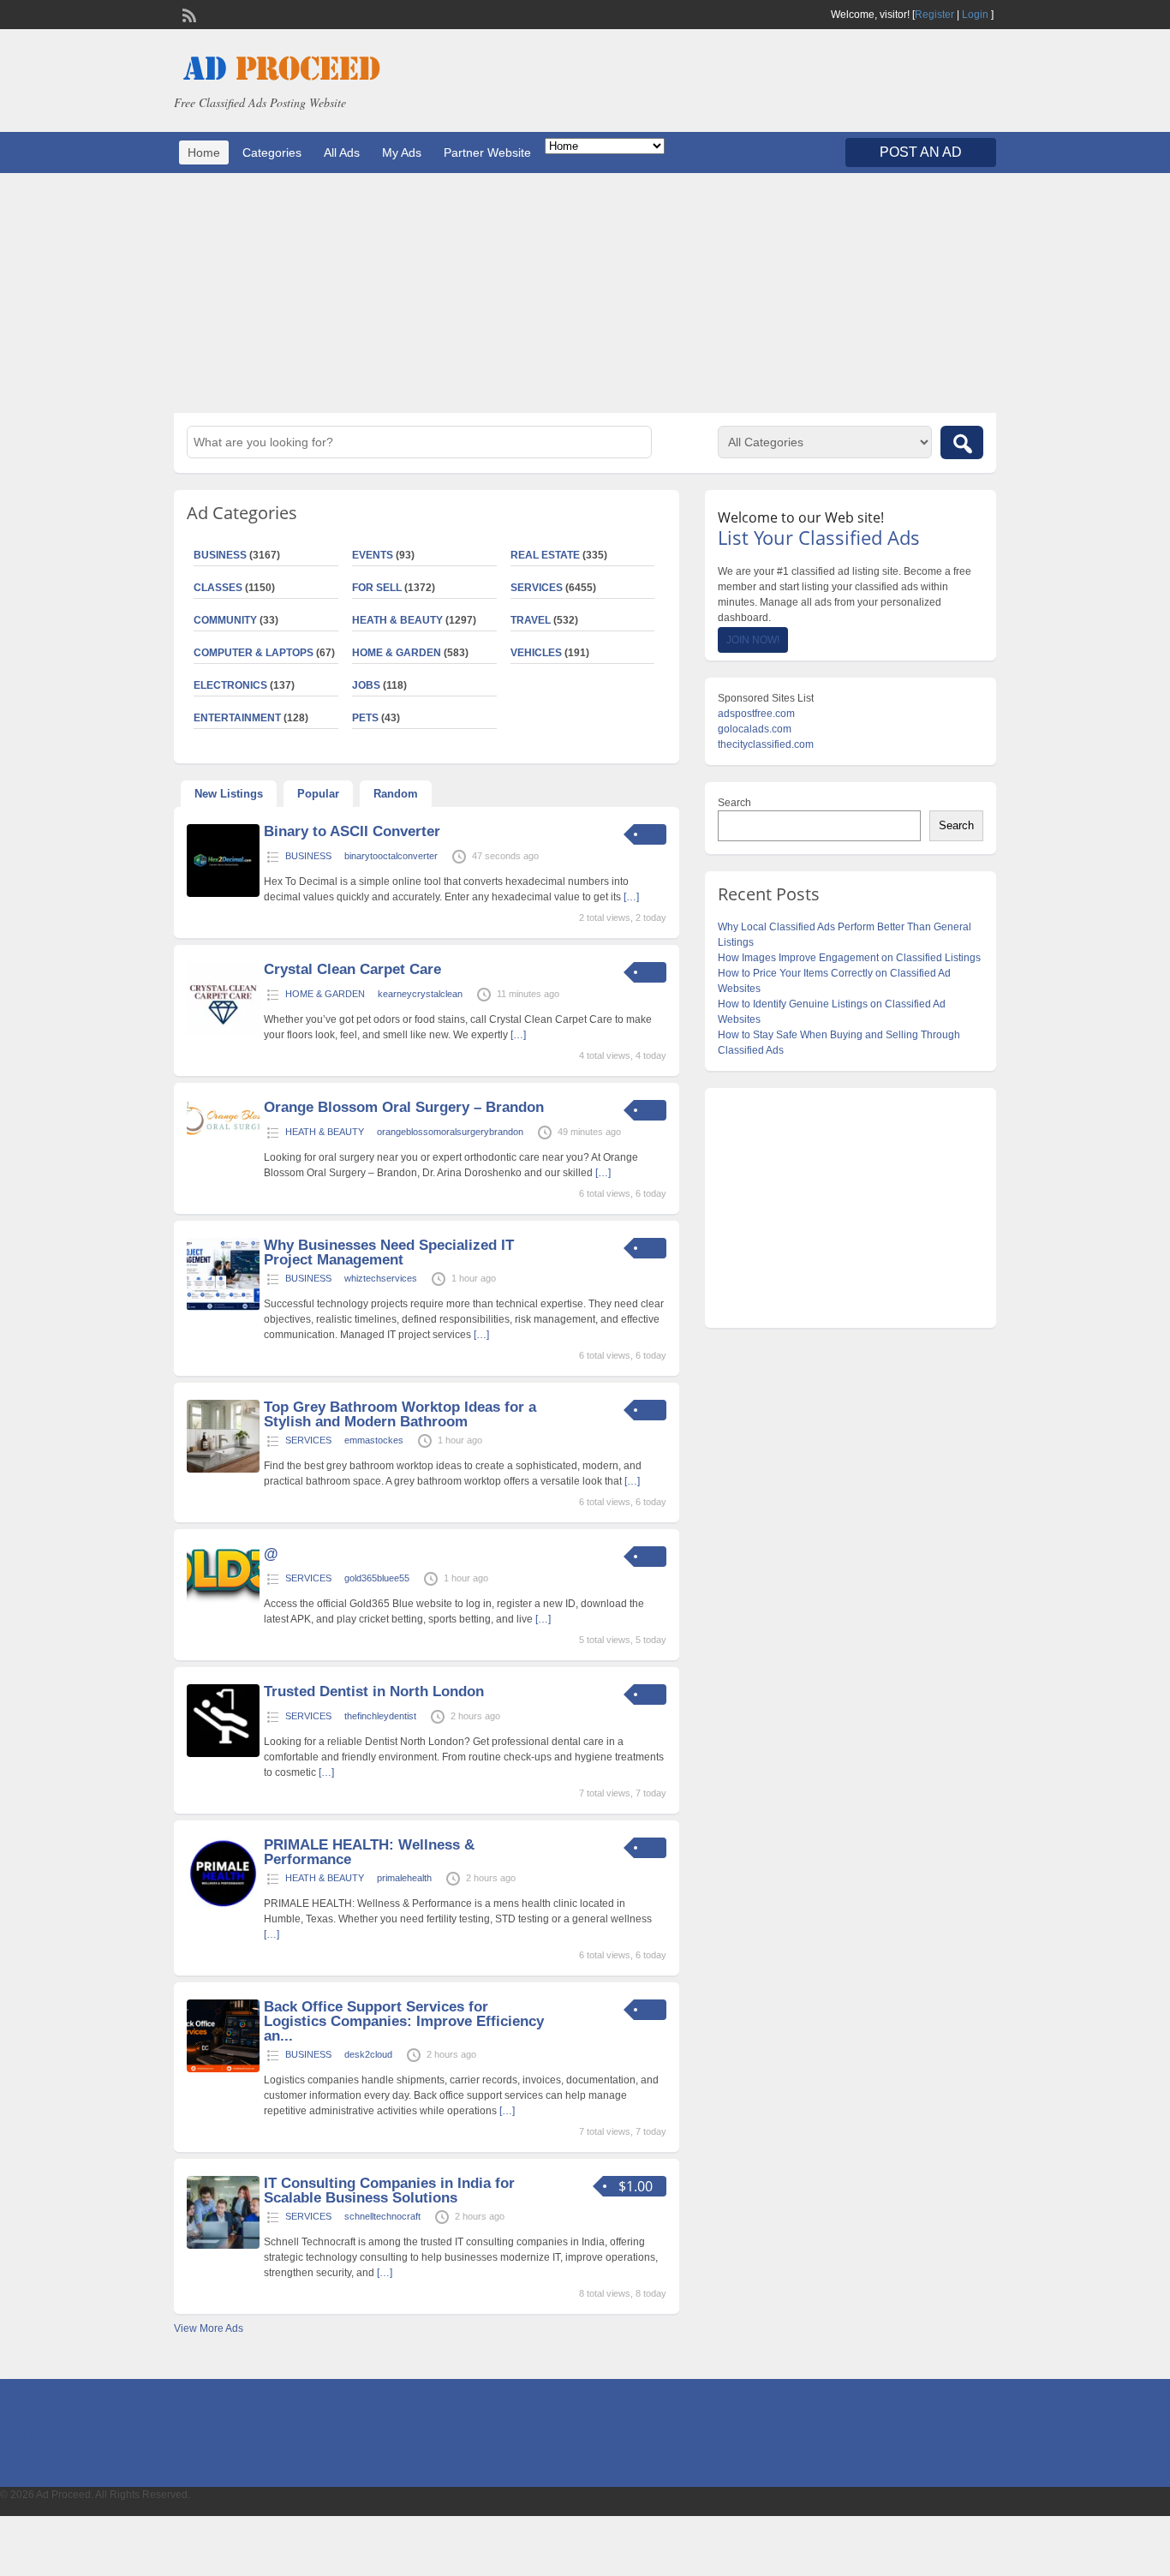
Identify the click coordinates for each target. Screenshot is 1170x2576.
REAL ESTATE (545, 555)
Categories (272, 152)
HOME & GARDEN (397, 653)
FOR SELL (377, 588)
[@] (223, 1600)
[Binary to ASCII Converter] (223, 894)
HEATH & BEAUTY (397, 620)
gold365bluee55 (377, 1578)
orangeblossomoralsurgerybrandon (450, 1132)
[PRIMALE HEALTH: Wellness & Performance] (223, 1907)
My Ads (402, 152)
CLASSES (218, 588)
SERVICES (537, 588)
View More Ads (209, 2328)
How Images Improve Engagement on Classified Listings (849, 958)
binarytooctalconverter (391, 856)
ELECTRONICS (230, 685)
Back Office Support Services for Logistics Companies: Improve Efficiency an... (404, 2021)
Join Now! (753, 640)
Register (934, 15)
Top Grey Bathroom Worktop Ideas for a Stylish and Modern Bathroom (400, 1414)
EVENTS (373, 555)
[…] (631, 897)
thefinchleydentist (380, 1716)
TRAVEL (531, 620)
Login (975, 15)
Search (734, 803)
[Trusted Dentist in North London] (223, 1754)
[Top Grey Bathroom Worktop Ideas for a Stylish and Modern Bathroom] (223, 1469)
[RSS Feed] (188, 14)
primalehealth (404, 1878)
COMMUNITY (225, 620)
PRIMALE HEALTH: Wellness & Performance (369, 1852)
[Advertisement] (585, 293)
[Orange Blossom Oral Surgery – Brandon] (223, 1132)
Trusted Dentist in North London (374, 1691)
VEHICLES (536, 653)
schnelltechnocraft (382, 2216)
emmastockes (374, 1440)
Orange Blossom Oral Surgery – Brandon (404, 1107)
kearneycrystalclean (420, 994)
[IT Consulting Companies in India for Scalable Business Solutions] (223, 2245)
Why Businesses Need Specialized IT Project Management (389, 1252)
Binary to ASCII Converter (352, 831)
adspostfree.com (756, 714)
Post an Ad (921, 152)
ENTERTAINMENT (237, 718)
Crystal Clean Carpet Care (352, 969)
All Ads (342, 152)
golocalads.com (755, 729)
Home (204, 152)
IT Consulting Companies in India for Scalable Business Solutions (389, 2190)
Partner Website (487, 152)
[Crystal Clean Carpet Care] (223, 1031)
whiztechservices (381, 1278)
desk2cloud (368, 2054)
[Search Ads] (962, 442)
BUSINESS (220, 555)
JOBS (366, 685)
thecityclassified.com (766, 744)
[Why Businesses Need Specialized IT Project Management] (223, 1307)
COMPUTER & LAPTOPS (254, 653)
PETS (365, 718)
